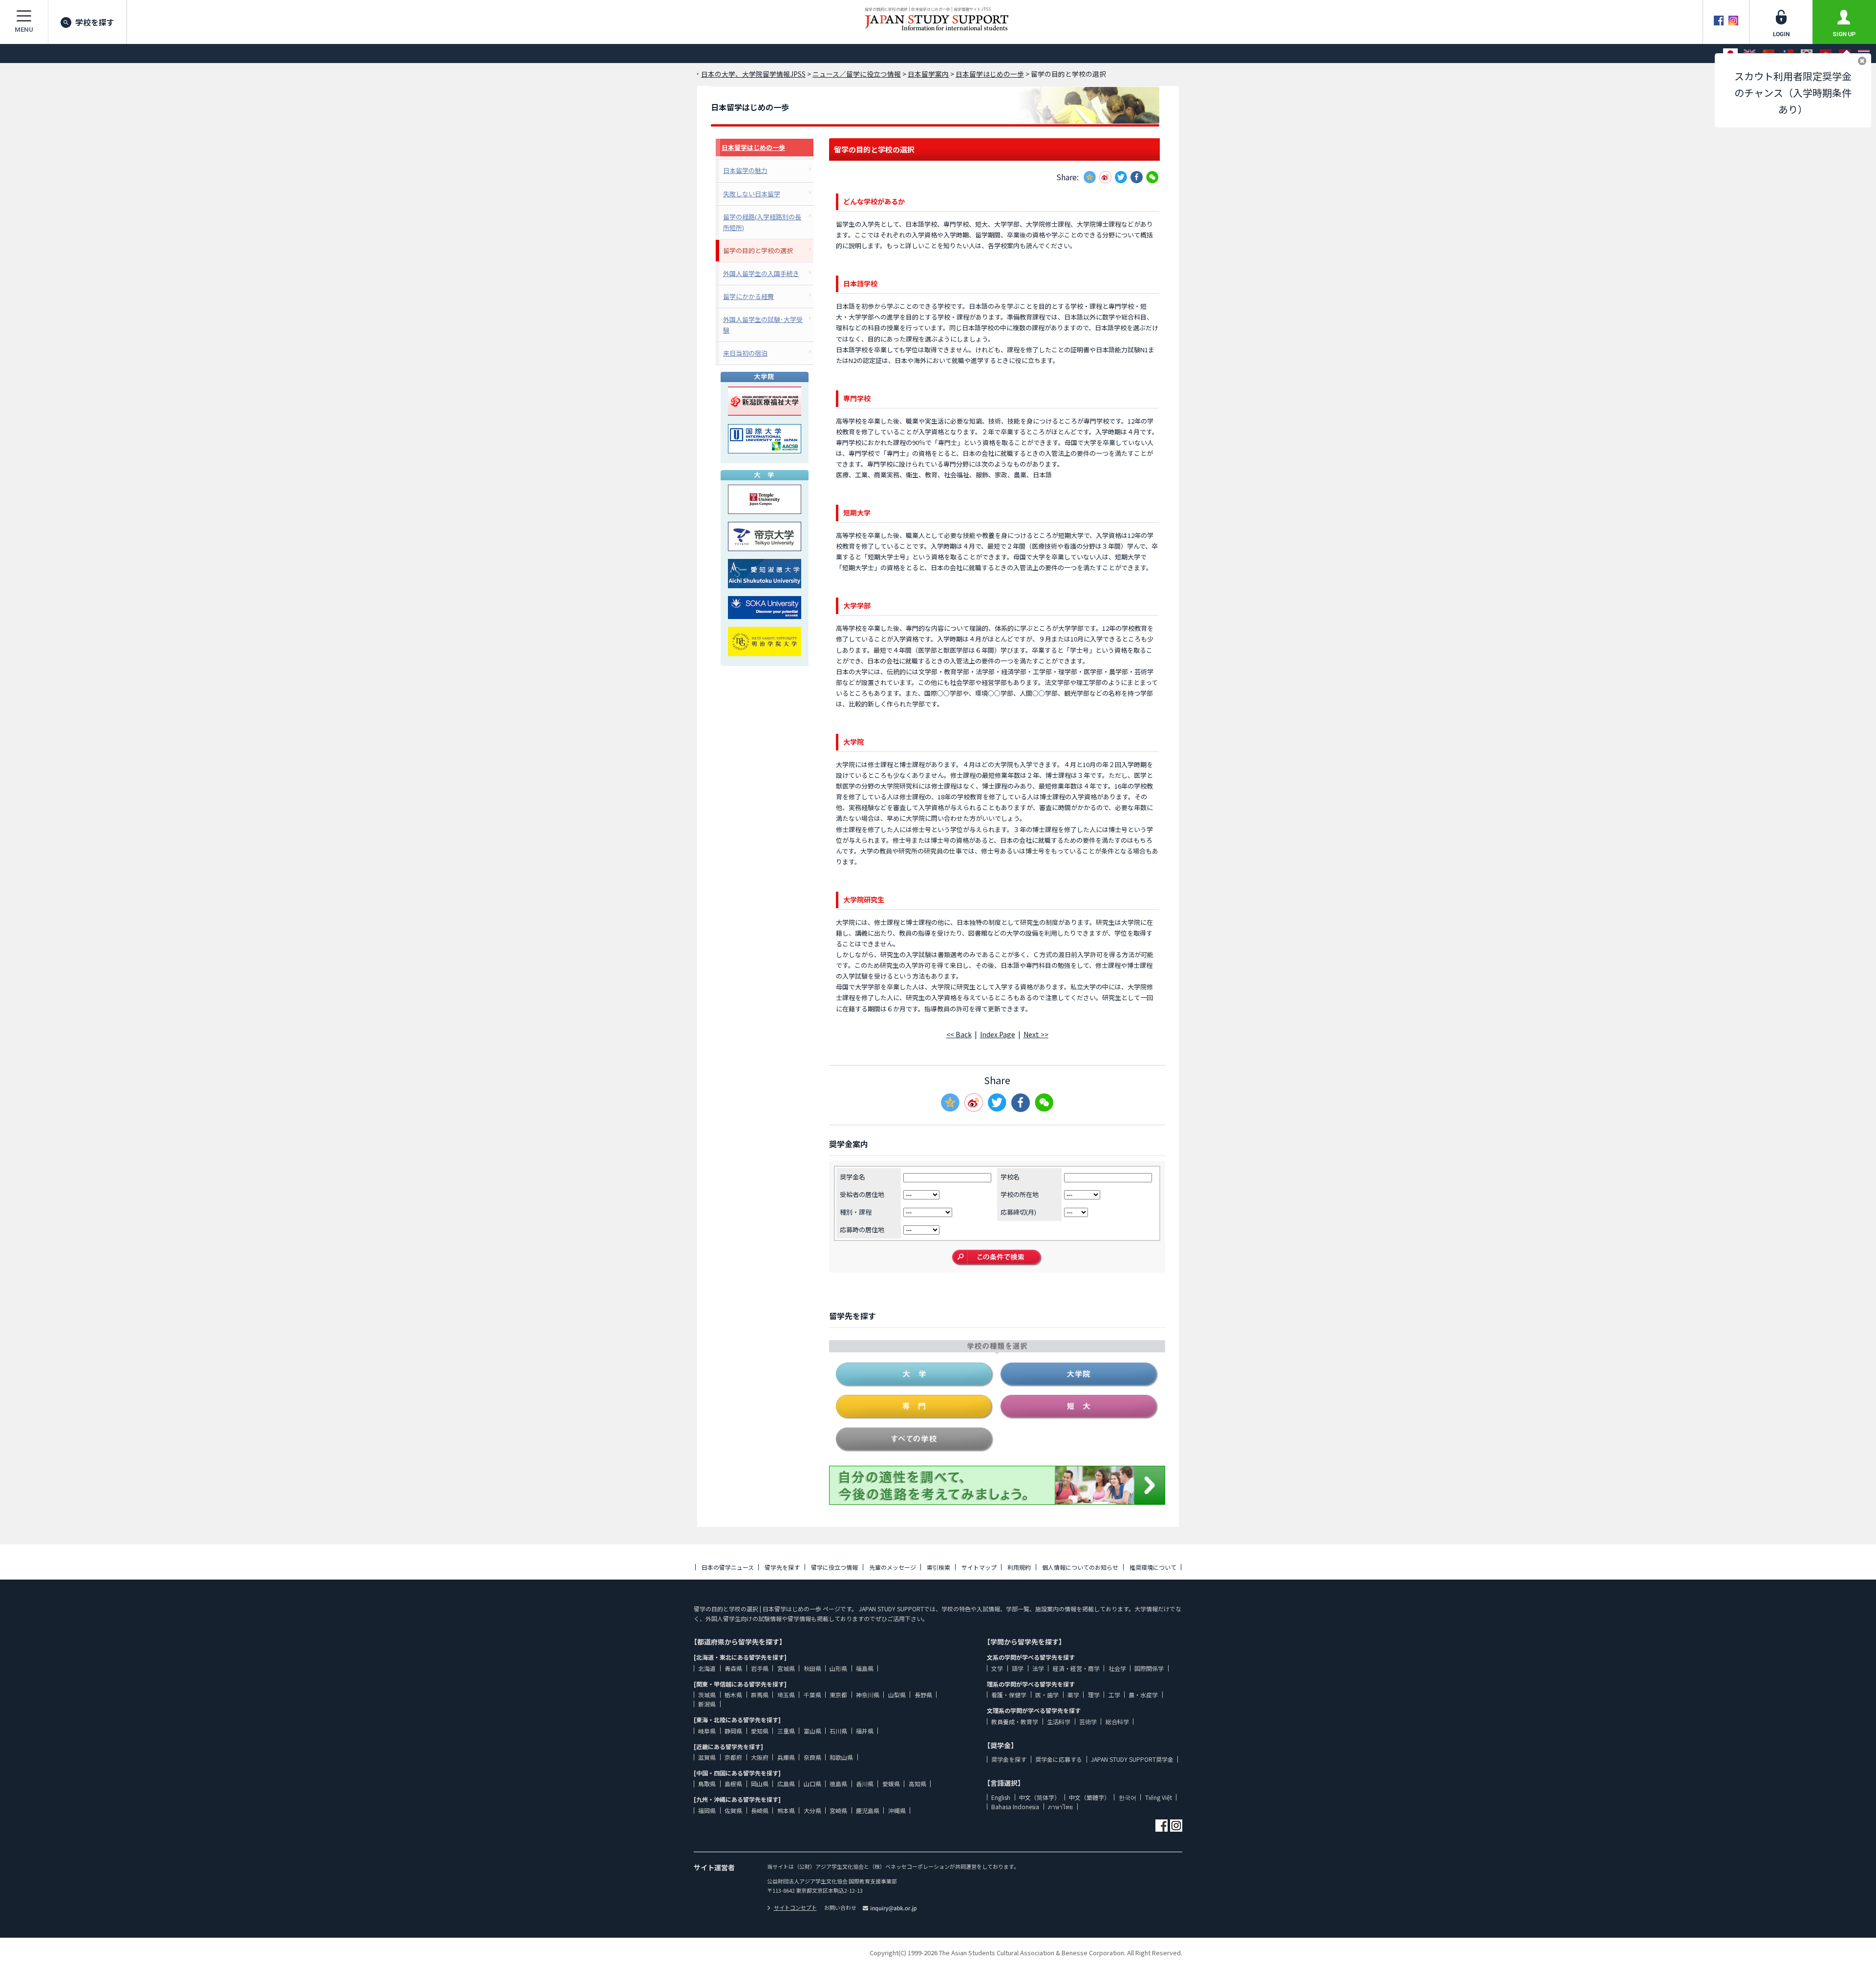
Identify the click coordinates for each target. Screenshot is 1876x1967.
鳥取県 (707, 1784)
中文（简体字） (1040, 1797)
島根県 (733, 1784)
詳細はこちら (1735, 1856)
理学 (1094, 1695)
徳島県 (838, 1784)
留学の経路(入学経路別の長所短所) (762, 222)
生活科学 (1059, 1721)
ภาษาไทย (1060, 1807)
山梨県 (897, 1695)
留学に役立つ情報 (834, 1567)
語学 (1018, 1668)
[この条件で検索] (997, 1258)
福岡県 (707, 1810)
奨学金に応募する (1059, 1759)
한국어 (1128, 1797)
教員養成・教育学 (1015, 1721)
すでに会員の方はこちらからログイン (1759, 1949)
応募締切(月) (1018, 1212)
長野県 (923, 1695)
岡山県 (760, 1784)
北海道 (707, 1668)
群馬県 (760, 1695)
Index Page (998, 1034)
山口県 (812, 1784)
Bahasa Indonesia (1015, 1807)
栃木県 (733, 1695)
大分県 (812, 1810)
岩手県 (760, 1668)
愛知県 (760, 1731)
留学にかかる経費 (748, 296)
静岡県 (733, 1731)
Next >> (1036, 1034)
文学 (997, 1668)
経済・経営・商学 (1076, 1668)
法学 (1038, 1668)
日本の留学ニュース (728, 1567)
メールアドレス (1677, 1877)
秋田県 (812, 1668)
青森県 (733, 1668)
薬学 (1073, 1695)
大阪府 (760, 1757)
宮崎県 (838, 1810)
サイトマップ (979, 1567)
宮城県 (786, 1668)
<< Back (959, 1034)
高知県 (917, 1784)
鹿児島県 (868, 1810)
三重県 (786, 1731)
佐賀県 (733, 1810)
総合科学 (1117, 1721)
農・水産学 (1143, 1695)
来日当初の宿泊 (745, 353)
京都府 (733, 1757)
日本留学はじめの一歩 (753, 147)
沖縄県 (897, 1810)
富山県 (812, 1731)
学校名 (1010, 1177)
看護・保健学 (1009, 1695)
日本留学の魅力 (745, 170)
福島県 (865, 1668)
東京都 (838, 1695)
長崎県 (760, 1810)
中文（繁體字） (1089, 1797)
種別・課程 (856, 1212)
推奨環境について (1153, 1567)
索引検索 (938, 1567)
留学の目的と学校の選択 (758, 250)
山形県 (838, 1668)
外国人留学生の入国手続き (761, 273)
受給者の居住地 (862, 1194)
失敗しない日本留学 (752, 194)
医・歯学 (1047, 1695)
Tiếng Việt (1159, 1797)
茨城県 (707, 1695)
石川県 (838, 1731)
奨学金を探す (1009, 1759)
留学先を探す (782, 1567)
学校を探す (95, 22)
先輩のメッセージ (893, 1567)
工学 (1114, 1695)
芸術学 (1088, 1721)
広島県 (786, 1784)
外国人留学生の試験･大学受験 (763, 325)
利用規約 (1019, 1567)
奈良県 (812, 1757)
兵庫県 (786, 1757)
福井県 (865, 1731)
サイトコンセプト (795, 1907)
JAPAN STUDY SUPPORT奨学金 (1132, 1759)
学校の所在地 (1020, 1194)
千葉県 (812, 1695)
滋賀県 (707, 1757)
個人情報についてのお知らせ (1080, 1567)
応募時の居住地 (862, 1229)
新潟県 (707, 1704)
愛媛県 (891, 1784)
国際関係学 (1149, 1668)
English (1001, 1797)
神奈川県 (868, 1695)
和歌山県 (841, 1757)
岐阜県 (707, 1731)
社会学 (1117, 1668)
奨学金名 (853, 1177)
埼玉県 (786, 1695)
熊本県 (786, 1810)
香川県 (865, 1784)
